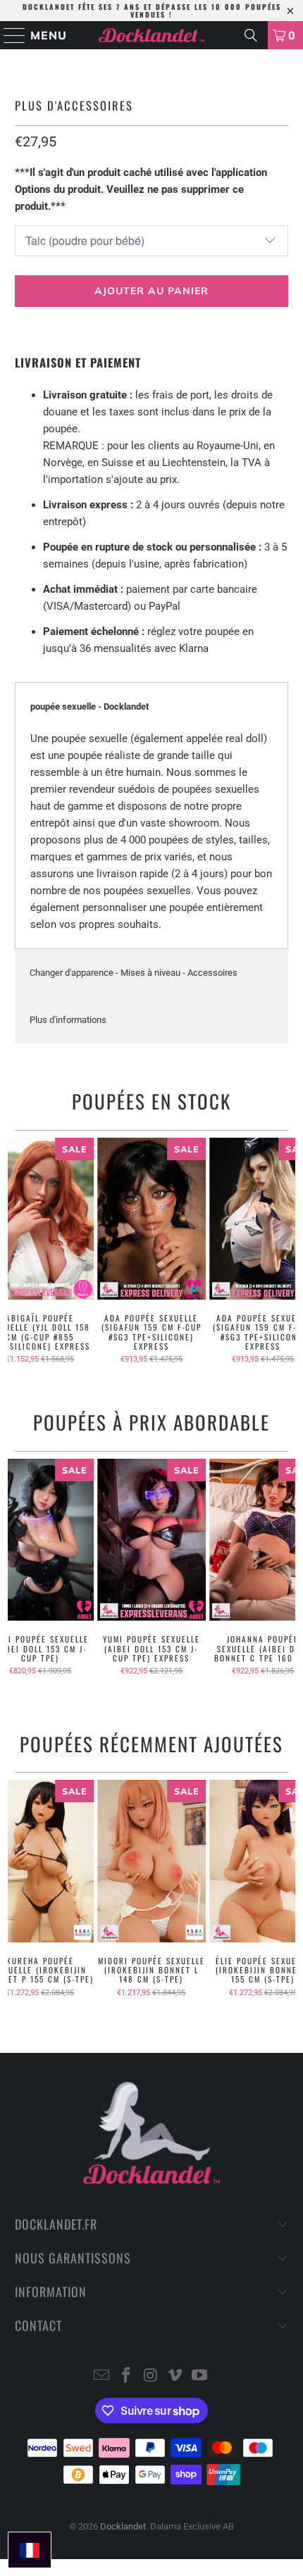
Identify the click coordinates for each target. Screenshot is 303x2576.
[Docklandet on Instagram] (151, 2376)
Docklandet (123, 2526)
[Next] (289, 1251)
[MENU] (8, 35)
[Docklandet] (152, 35)
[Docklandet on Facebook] (126, 2376)
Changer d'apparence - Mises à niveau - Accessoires (134, 973)
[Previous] (14, 1251)
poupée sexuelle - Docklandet (89, 706)
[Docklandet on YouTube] (200, 2376)
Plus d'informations (68, 1020)
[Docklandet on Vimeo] (175, 2376)
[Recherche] (251, 35)
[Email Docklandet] (102, 2376)
